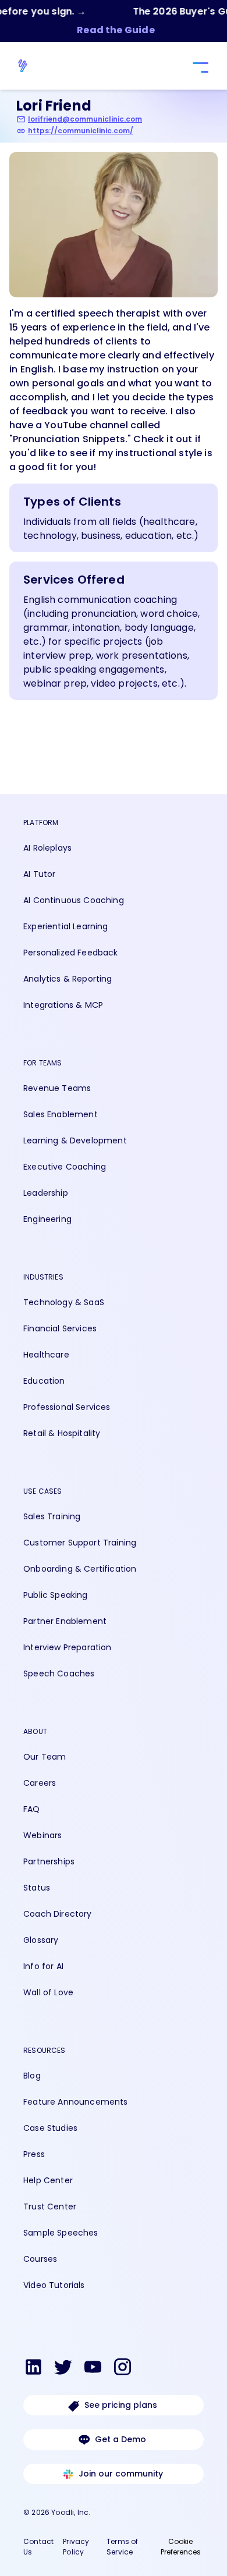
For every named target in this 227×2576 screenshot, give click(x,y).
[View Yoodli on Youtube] (93, 2369)
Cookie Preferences (181, 2547)
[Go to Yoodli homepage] (29, 66)
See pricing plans (121, 2405)
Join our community (121, 2474)
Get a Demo (120, 2439)
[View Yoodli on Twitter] (63, 2369)
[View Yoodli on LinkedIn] (33, 2369)
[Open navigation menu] (199, 68)
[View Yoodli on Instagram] (123, 2369)
